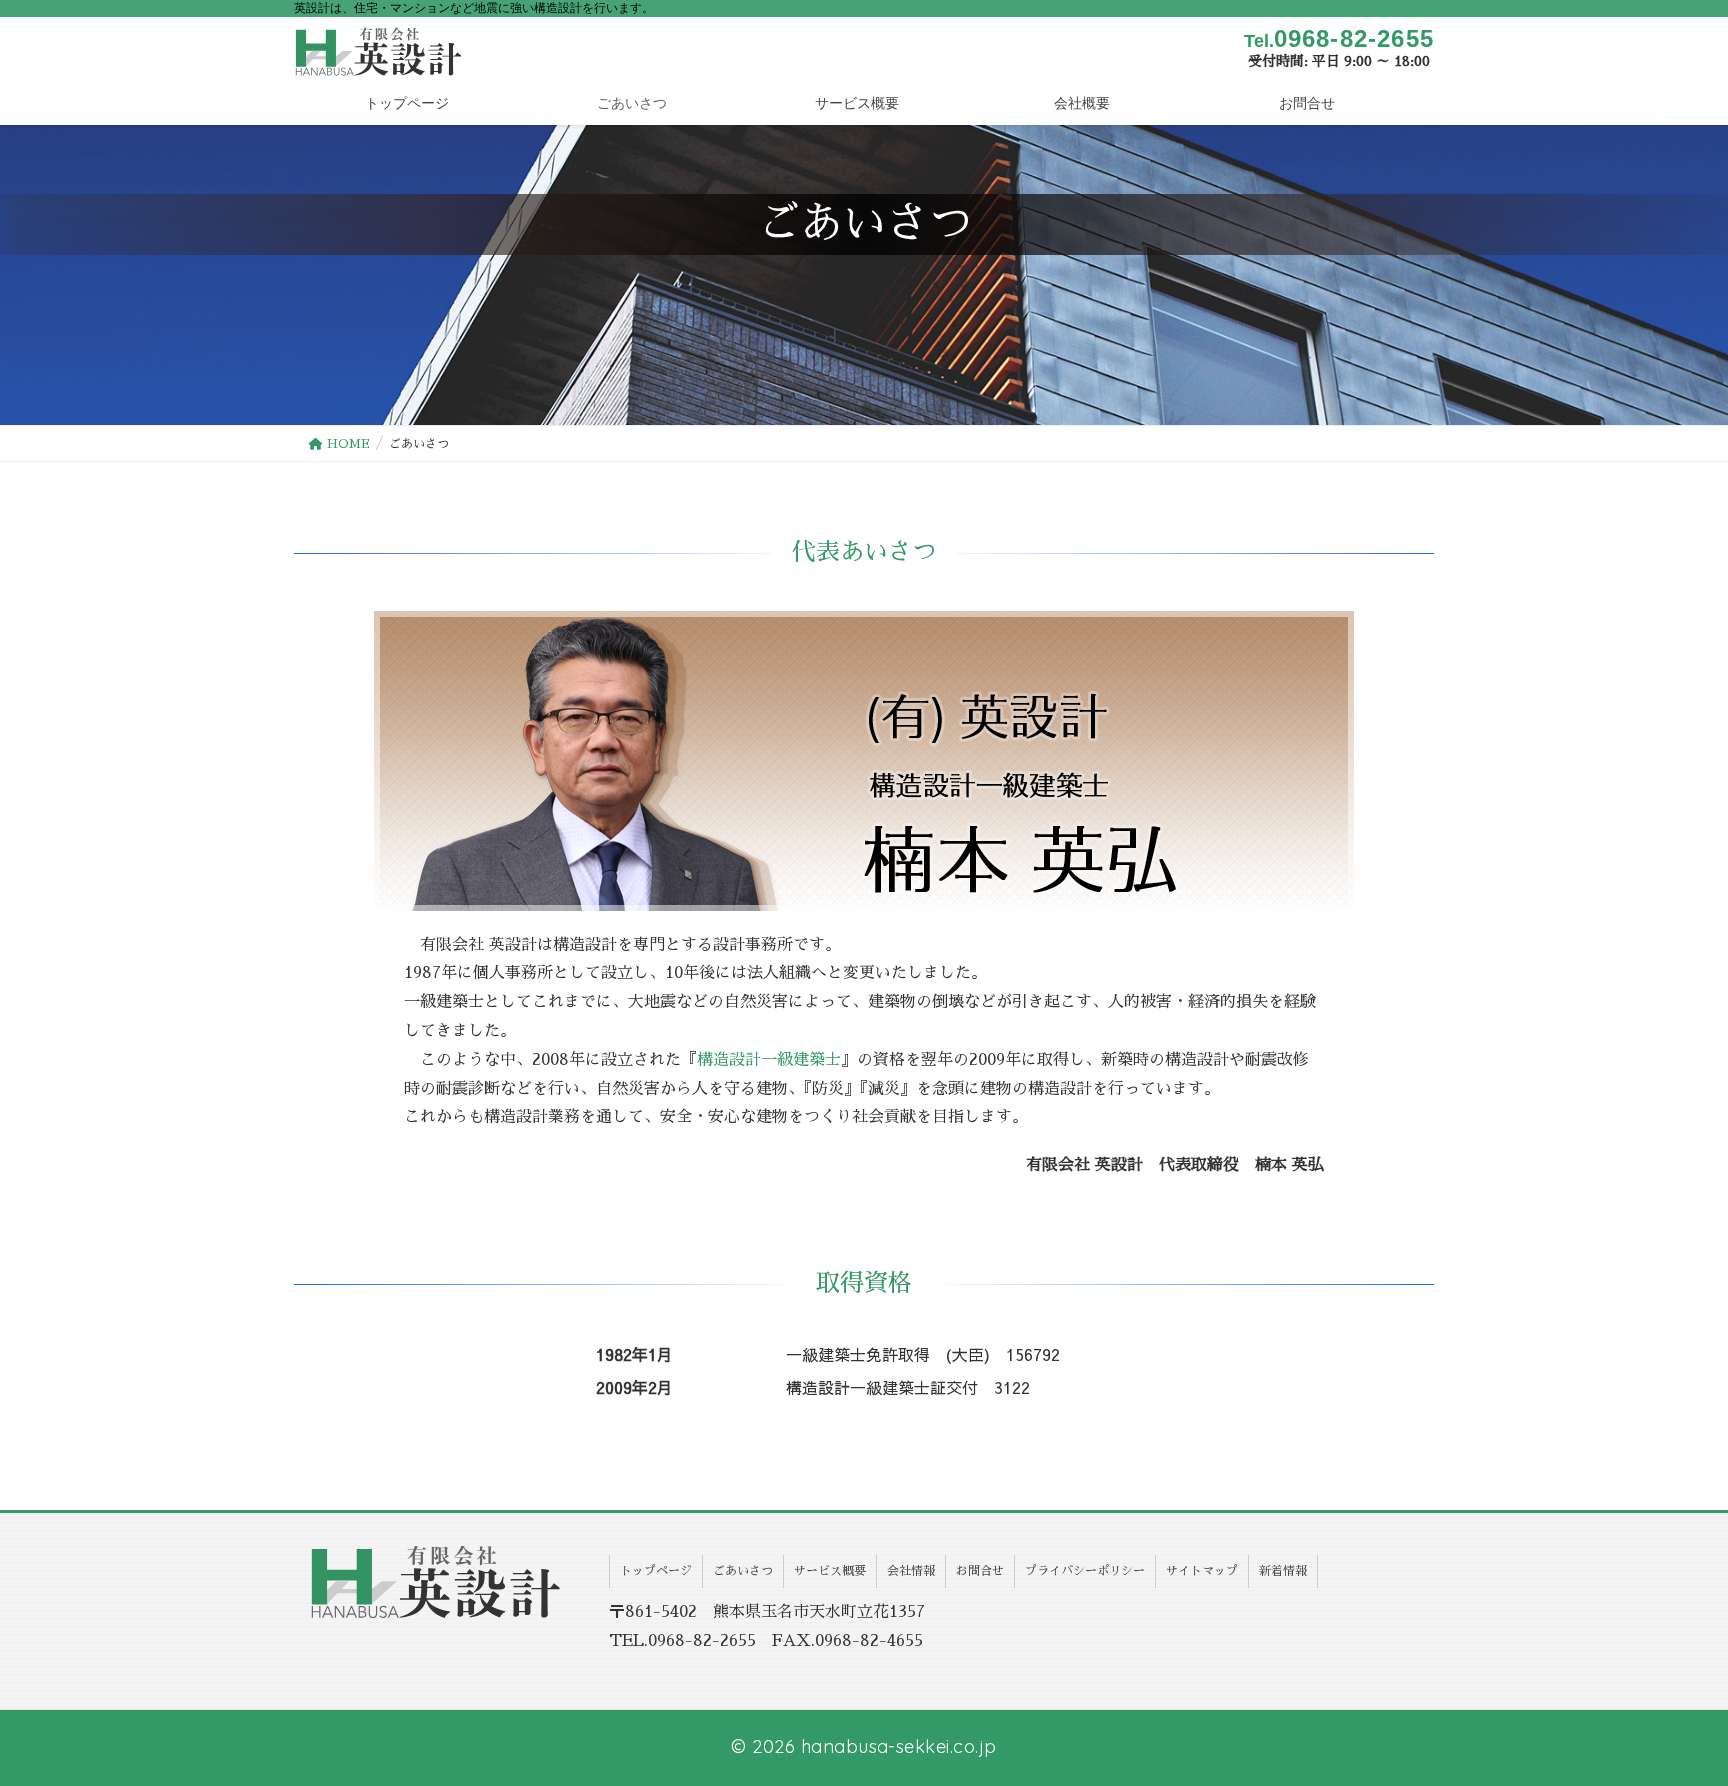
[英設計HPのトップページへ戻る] (436, 1581)
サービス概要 (830, 1571)
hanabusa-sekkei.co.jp (899, 1746)
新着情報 (1283, 1571)
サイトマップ (1202, 1571)
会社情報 (911, 1571)
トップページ (656, 1571)
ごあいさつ (743, 1571)
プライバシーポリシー (1085, 1571)
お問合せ (980, 1571)
